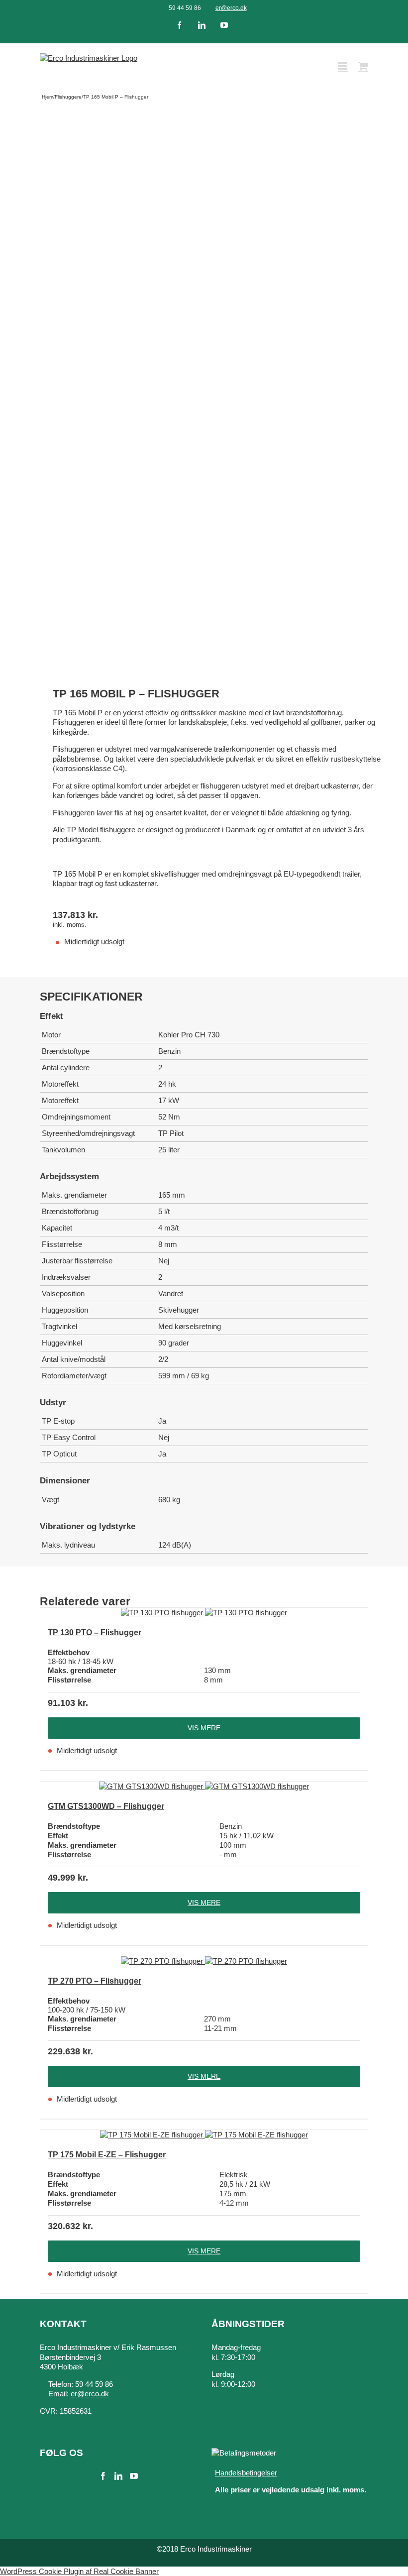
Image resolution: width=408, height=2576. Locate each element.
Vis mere (204, 1728)
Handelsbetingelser (246, 2473)
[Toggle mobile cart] (363, 66)
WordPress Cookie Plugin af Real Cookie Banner (79, 2571)
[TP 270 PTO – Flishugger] (204, 1961)
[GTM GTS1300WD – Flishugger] (204, 1787)
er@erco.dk (231, 8)
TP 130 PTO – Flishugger (95, 1632)
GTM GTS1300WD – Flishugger (106, 1806)
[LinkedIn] (118, 2476)
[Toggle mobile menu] (343, 66)
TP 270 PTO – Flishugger (95, 1981)
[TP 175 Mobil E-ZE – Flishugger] (204, 2135)
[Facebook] (103, 2476)
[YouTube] (134, 2476)
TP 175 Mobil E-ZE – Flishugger (107, 2155)
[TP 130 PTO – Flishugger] (204, 1613)
